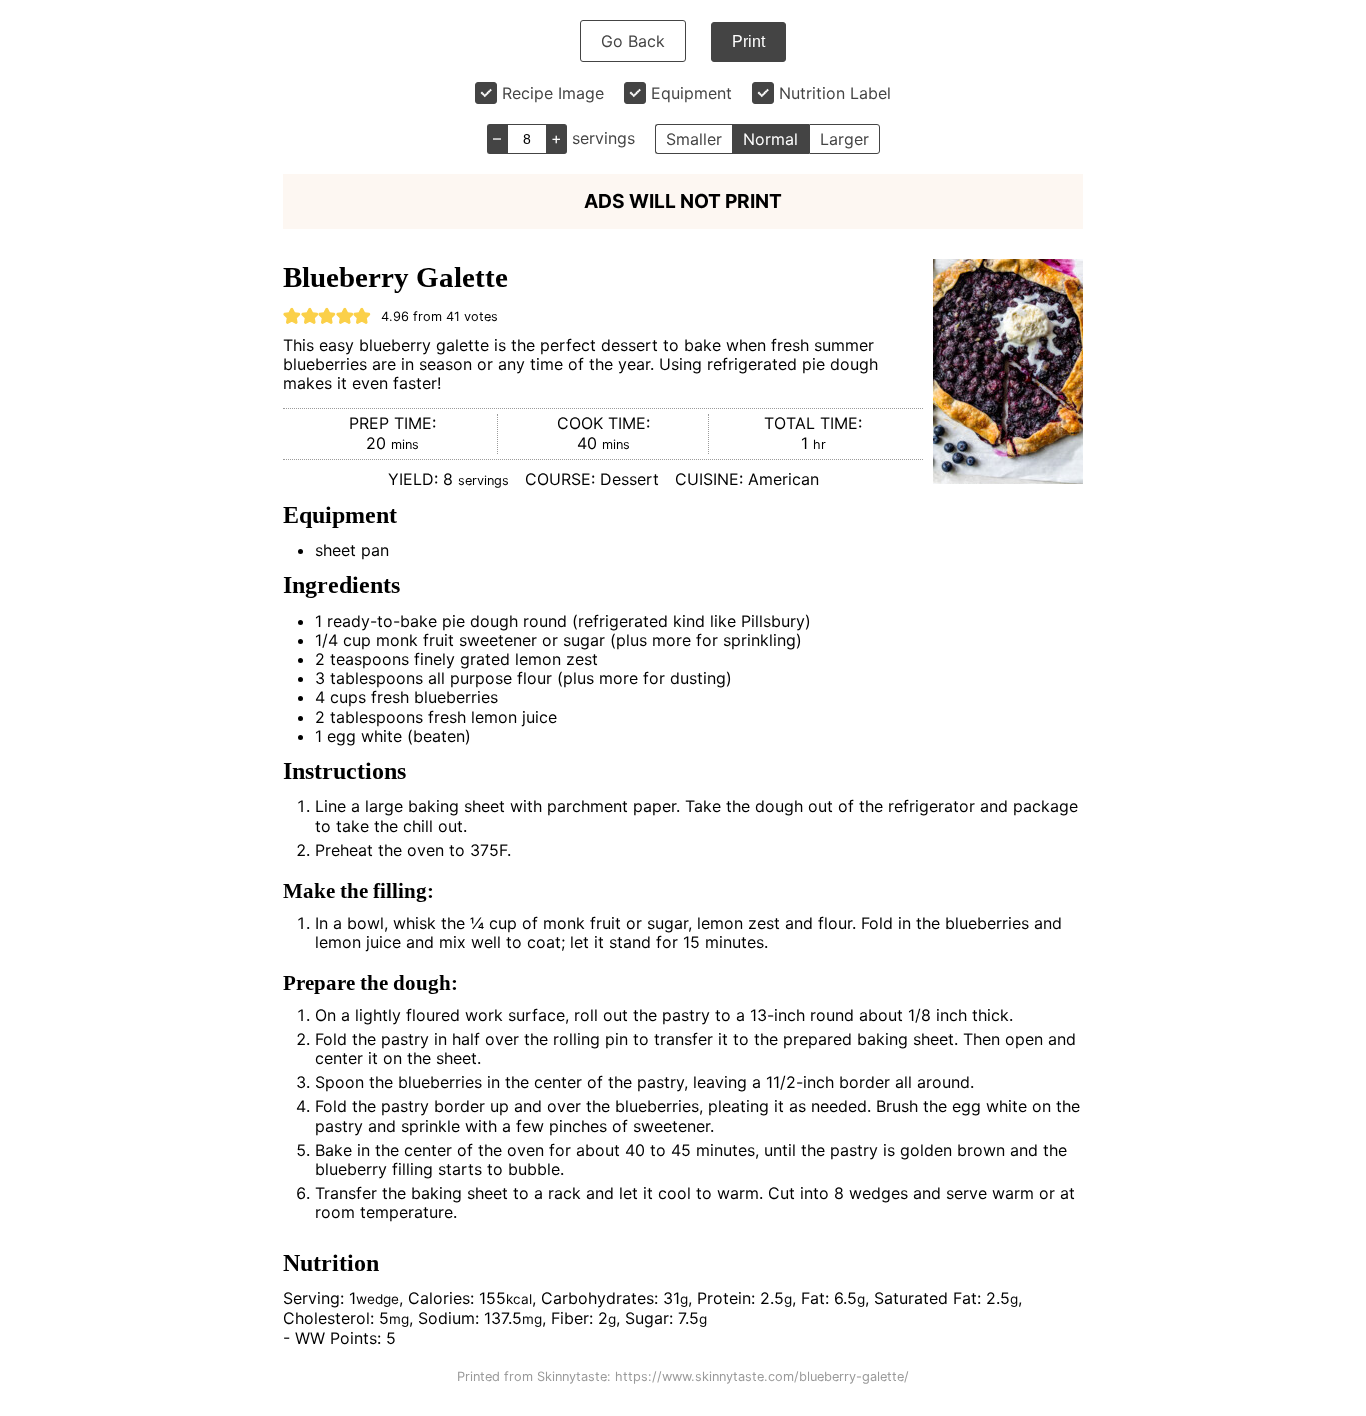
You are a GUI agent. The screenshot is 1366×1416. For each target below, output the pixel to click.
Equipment (691, 93)
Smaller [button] (694, 139)
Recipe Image (553, 93)
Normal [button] (770, 139)
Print (748, 41)
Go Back (633, 41)
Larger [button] (844, 139)
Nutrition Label (835, 93)
